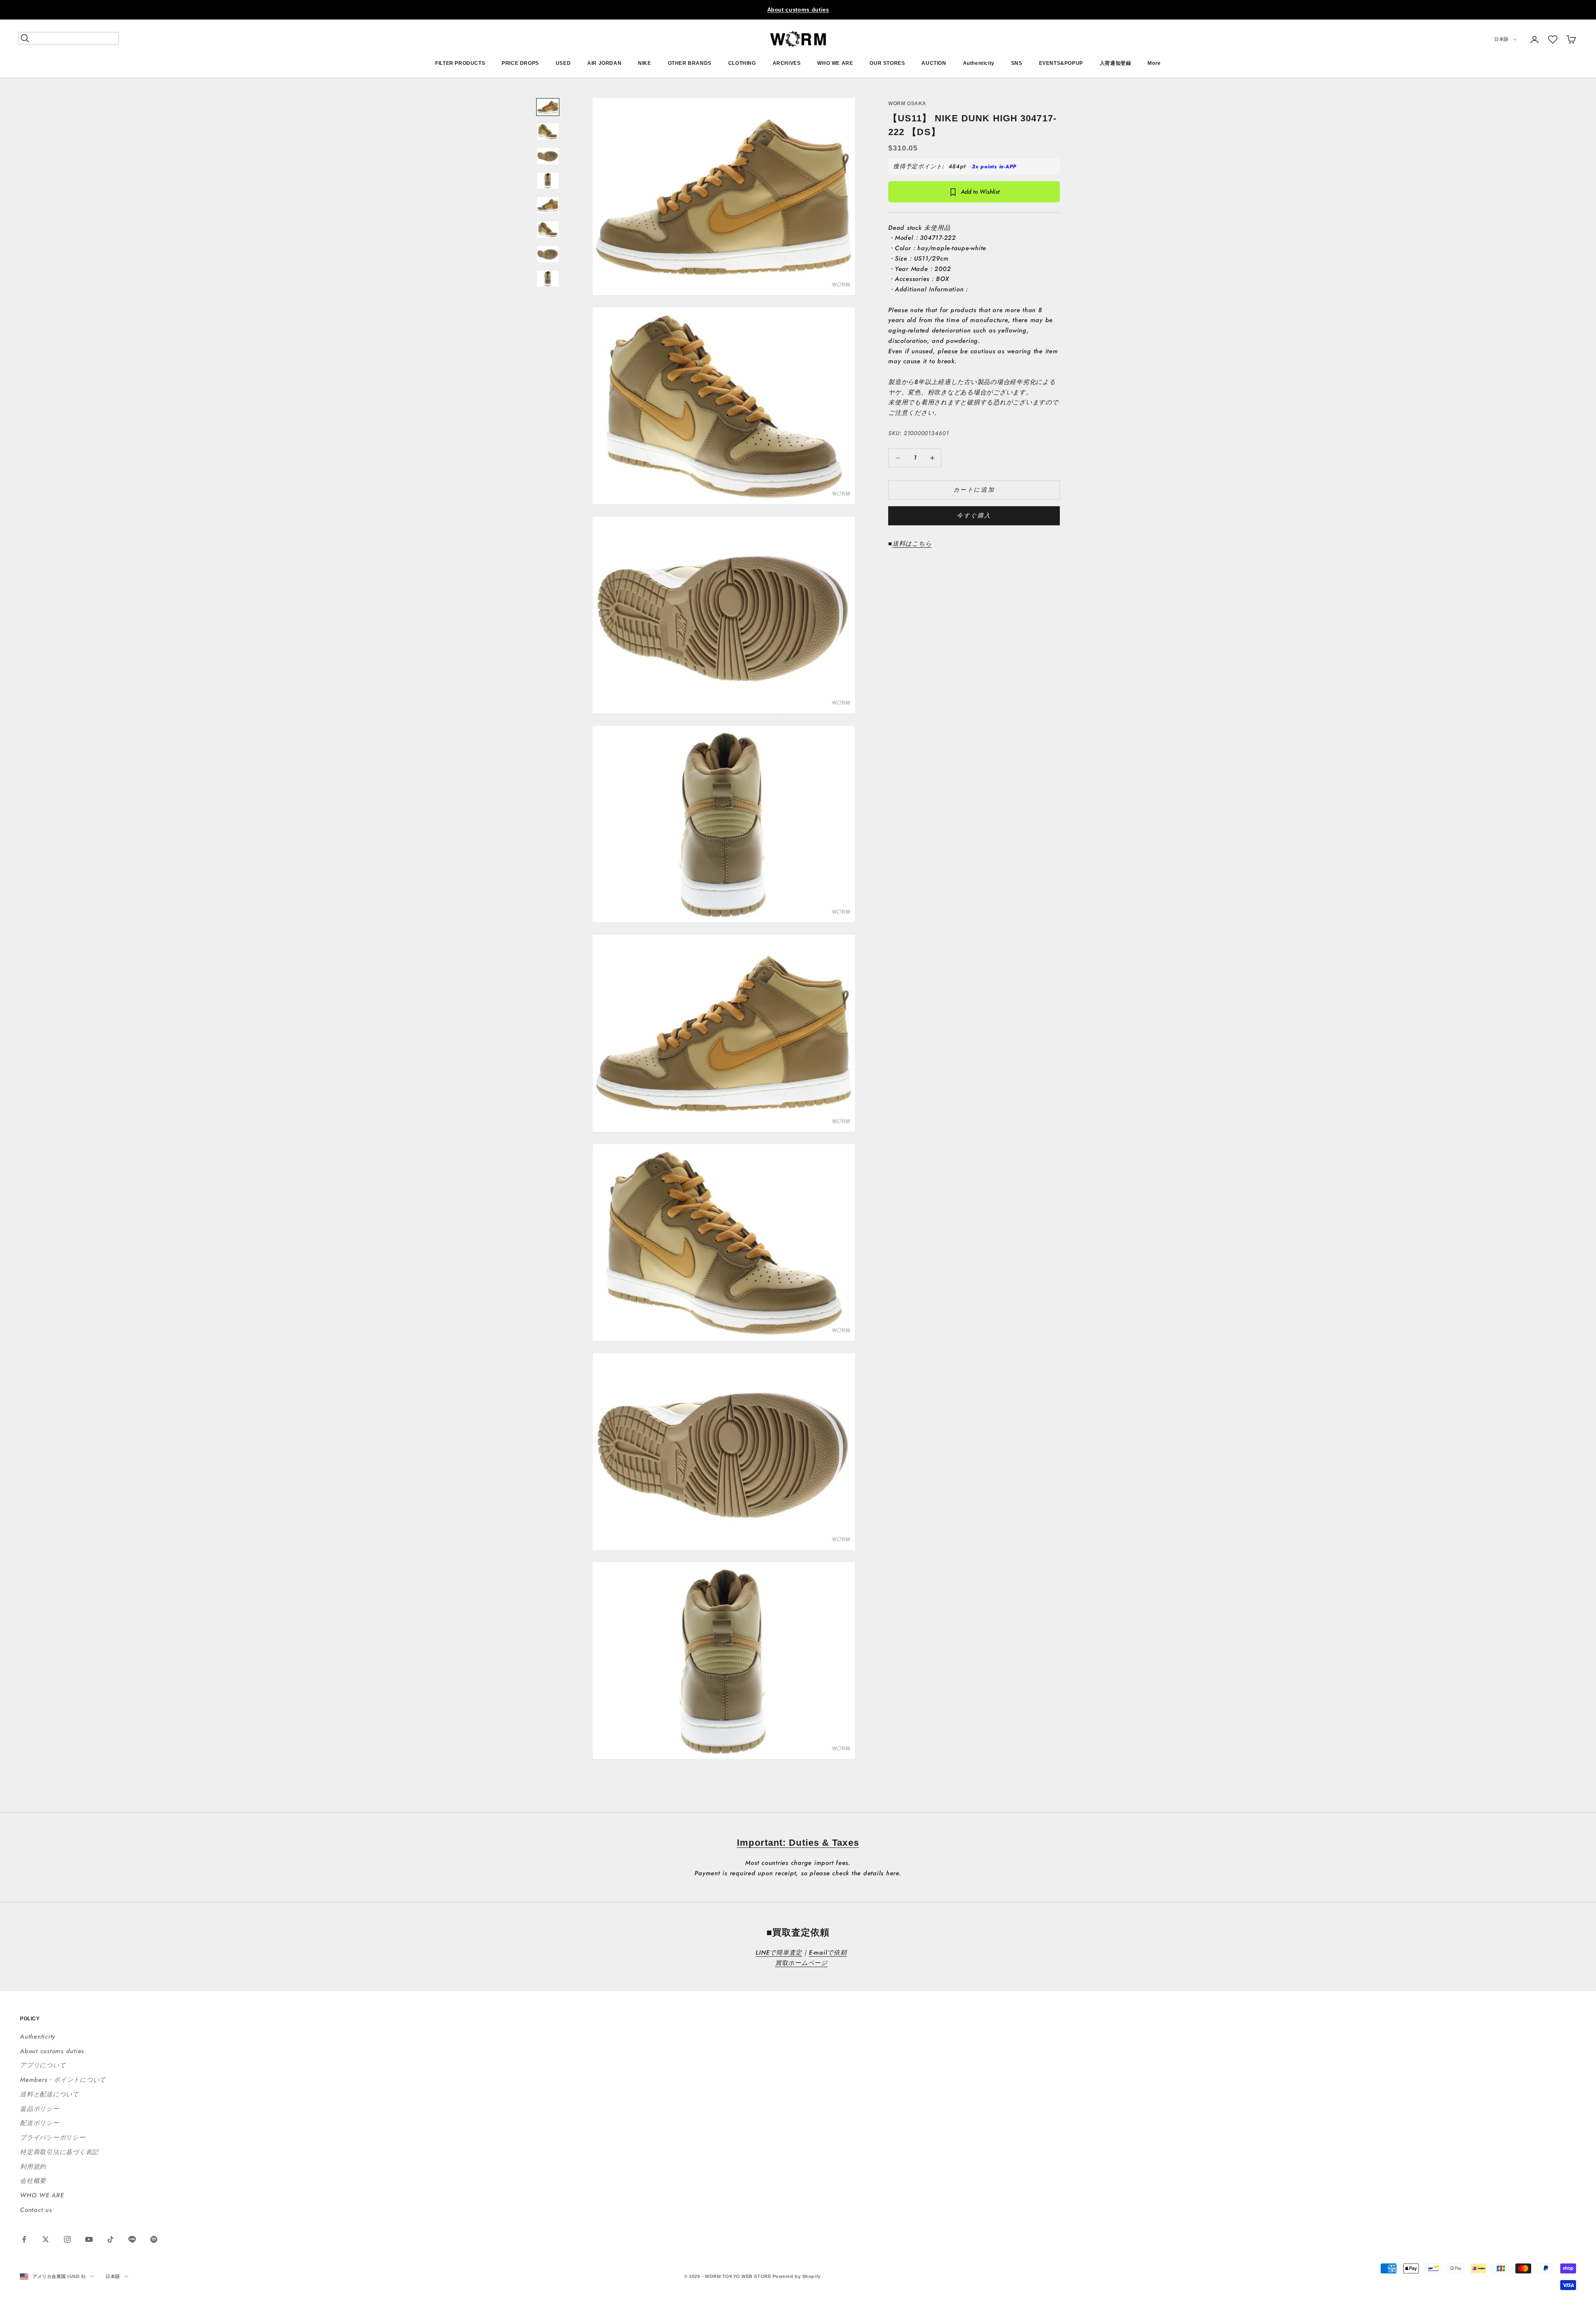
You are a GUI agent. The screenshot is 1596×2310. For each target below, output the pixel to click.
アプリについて (43, 2065)
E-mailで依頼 (828, 1953)
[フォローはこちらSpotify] (154, 2239)
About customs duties (798, 10)
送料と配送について (49, 2094)
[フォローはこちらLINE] (132, 2239)
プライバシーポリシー (53, 2138)
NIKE (644, 63)
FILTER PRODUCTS (460, 63)
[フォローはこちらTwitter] (46, 2239)
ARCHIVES (787, 63)
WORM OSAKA (907, 103)
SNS (1017, 63)
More (1154, 63)
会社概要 (33, 2181)
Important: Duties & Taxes (798, 1843)
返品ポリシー (40, 2109)
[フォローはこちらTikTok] (111, 2239)
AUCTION (934, 63)
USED (563, 63)
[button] (1553, 39)
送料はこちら (912, 544)
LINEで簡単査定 (779, 1953)
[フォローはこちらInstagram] (67, 2239)
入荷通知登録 (1116, 63)
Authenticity (979, 63)
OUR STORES (887, 63)
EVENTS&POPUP (1061, 63)
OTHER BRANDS (690, 63)
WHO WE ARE (835, 63)
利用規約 (33, 2167)
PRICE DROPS (520, 63)
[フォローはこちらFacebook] (24, 2239)
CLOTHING (742, 63)
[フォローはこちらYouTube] (89, 2239)
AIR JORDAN (604, 63)
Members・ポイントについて (63, 2080)
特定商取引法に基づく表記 (59, 2152)
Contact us (36, 2210)
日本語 (1501, 39)
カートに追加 (974, 490)
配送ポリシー (40, 2123)
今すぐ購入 (974, 516)
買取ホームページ (801, 1963)
